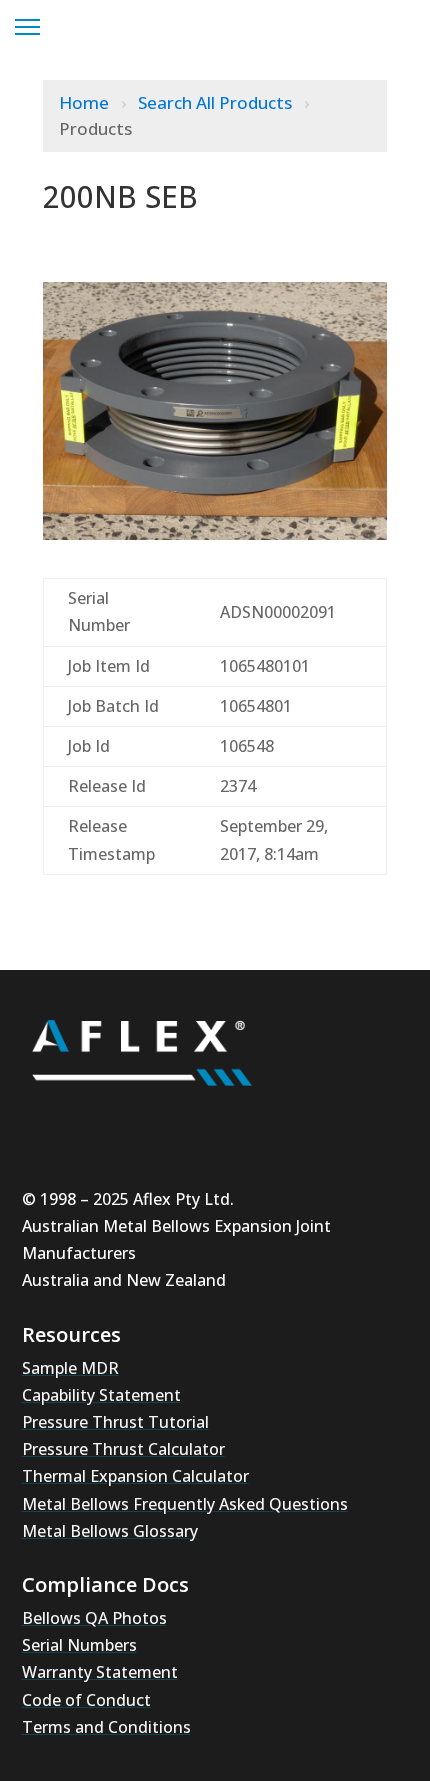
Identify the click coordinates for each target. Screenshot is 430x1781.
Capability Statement (101, 1395)
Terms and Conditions (106, 1727)
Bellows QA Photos (94, 1618)
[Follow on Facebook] (228, 1122)
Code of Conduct (86, 1700)
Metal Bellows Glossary (110, 1531)
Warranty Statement (100, 1672)
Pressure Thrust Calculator (123, 1449)
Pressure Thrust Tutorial (115, 1422)
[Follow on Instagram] (108, 1122)
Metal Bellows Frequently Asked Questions (185, 1504)
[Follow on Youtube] (48, 1122)
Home (86, 102)
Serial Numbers (79, 1645)
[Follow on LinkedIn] (168, 1122)
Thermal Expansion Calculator (135, 1476)
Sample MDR (70, 1368)
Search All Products (217, 102)
